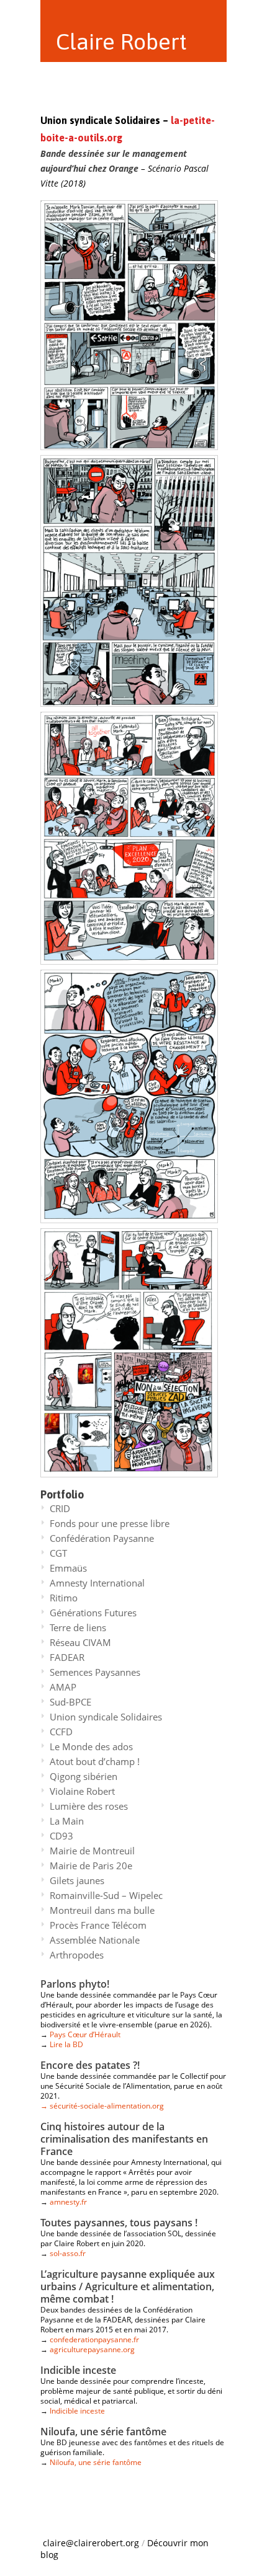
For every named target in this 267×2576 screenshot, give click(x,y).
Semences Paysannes (95, 1672)
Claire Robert (121, 42)
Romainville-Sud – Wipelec (106, 1895)
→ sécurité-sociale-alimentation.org (102, 2106)
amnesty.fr (68, 2202)
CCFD (61, 1732)
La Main (67, 1821)
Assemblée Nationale (95, 1940)
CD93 (61, 1836)
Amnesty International (97, 1583)
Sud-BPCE (70, 1702)
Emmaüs (68, 1568)
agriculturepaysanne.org (92, 2349)
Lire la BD (66, 2044)
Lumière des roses (89, 1806)
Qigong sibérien (84, 1776)
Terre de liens (78, 1627)
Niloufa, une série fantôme (96, 2462)
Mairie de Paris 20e (91, 1866)
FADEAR (67, 1657)
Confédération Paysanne (102, 1538)
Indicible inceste (77, 2411)
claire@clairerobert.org (91, 2543)
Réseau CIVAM (80, 1642)
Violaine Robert (82, 1791)
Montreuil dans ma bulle (102, 1910)
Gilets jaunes (77, 1880)
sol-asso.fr (68, 2253)
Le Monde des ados (91, 1746)
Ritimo (64, 1598)
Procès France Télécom (98, 1925)
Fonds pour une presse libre (110, 1523)
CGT (58, 1553)
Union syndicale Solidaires (106, 1717)
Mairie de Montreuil (92, 1851)
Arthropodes (77, 1955)
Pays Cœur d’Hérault (85, 2034)
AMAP (63, 1687)
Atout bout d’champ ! (95, 1761)
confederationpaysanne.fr (94, 2339)
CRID (60, 1508)
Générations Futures (93, 1613)
